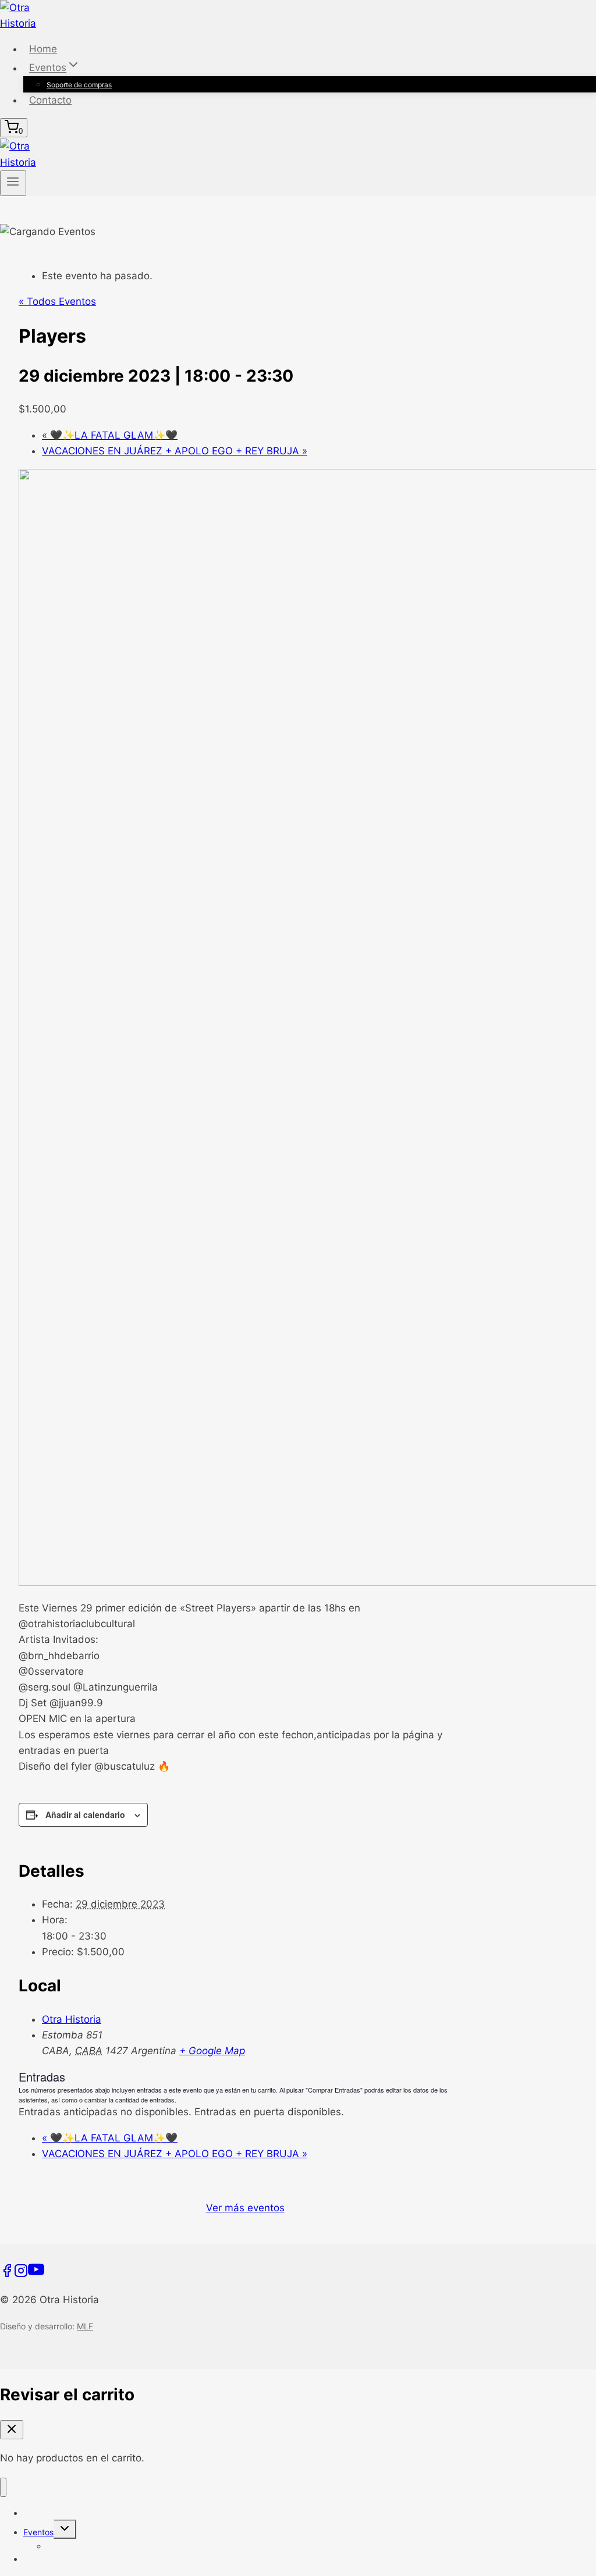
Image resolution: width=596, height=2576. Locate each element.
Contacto (50, 100)
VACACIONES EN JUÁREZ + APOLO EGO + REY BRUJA (175, 451)
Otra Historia (72, 2019)
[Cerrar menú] (3, 2487)
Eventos (38, 2532)
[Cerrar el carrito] (12, 2430)
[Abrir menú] (13, 183)
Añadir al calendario (85, 1814)
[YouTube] (36, 2274)
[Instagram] (21, 2274)
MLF (85, 2326)
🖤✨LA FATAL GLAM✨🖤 (110, 435)
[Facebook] (7, 2274)
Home (43, 49)
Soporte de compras (79, 85)
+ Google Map (212, 2051)
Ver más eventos (245, 2208)
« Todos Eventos (57, 301)
